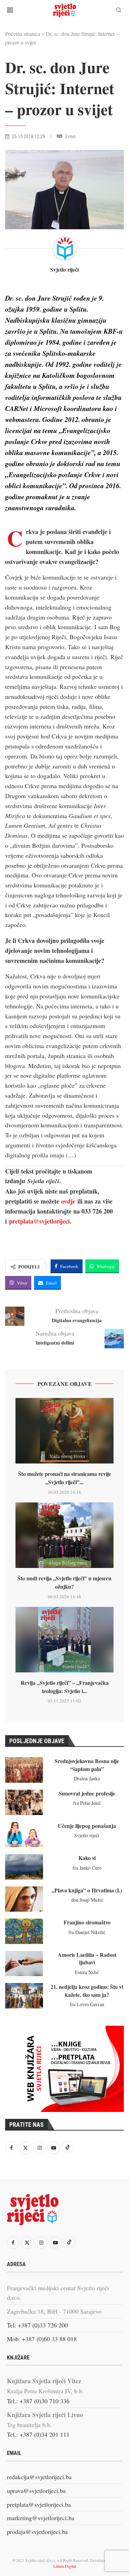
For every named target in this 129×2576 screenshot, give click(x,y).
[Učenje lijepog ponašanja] (24, 1835)
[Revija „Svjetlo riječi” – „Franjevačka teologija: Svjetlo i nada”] (64, 1640)
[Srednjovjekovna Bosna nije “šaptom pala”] (24, 1770)
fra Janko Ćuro (87, 1868)
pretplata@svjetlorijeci (39, 1221)
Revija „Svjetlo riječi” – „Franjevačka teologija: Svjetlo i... (65, 1687)
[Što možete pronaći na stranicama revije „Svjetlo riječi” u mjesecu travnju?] (64, 1431)
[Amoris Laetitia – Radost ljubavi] (24, 1964)
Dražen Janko (87, 1778)
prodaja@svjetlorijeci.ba (37, 2532)
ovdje (68, 1201)
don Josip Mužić (87, 1900)
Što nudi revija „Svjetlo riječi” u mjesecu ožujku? (64, 1582)
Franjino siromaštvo (87, 1922)
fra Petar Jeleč (87, 1803)
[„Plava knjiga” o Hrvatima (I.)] (24, 1899)
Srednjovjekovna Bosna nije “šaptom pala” (87, 1765)
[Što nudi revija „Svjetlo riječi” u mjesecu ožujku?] (64, 1535)
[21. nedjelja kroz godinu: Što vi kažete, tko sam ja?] (24, 1996)
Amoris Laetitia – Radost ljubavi (87, 1958)
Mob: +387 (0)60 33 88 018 (42, 2339)
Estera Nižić (87, 1972)
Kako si (87, 1858)
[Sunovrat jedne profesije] (24, 1802)
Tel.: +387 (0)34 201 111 (38, 2434)
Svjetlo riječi (64, 270)
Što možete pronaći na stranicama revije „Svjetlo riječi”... (65, 1478)
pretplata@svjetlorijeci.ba (39, 2504)
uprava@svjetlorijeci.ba (36, 2491)
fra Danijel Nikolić (87, 1932)
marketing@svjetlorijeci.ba (41, 2518)
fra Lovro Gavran (87, 2004)
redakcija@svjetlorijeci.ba (39, 2477)
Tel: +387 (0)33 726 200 (37, 2325)
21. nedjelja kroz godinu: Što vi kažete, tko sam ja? (87, 1990)
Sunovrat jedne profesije (87, 1793)
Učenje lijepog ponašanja (87, 1826)
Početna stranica (23, 34)
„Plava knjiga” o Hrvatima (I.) (87, 1890)
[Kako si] (24, 1867)
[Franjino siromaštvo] (24, 1931)
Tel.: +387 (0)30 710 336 (38, 2401)
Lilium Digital (65, 2566)
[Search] (119, 11)
